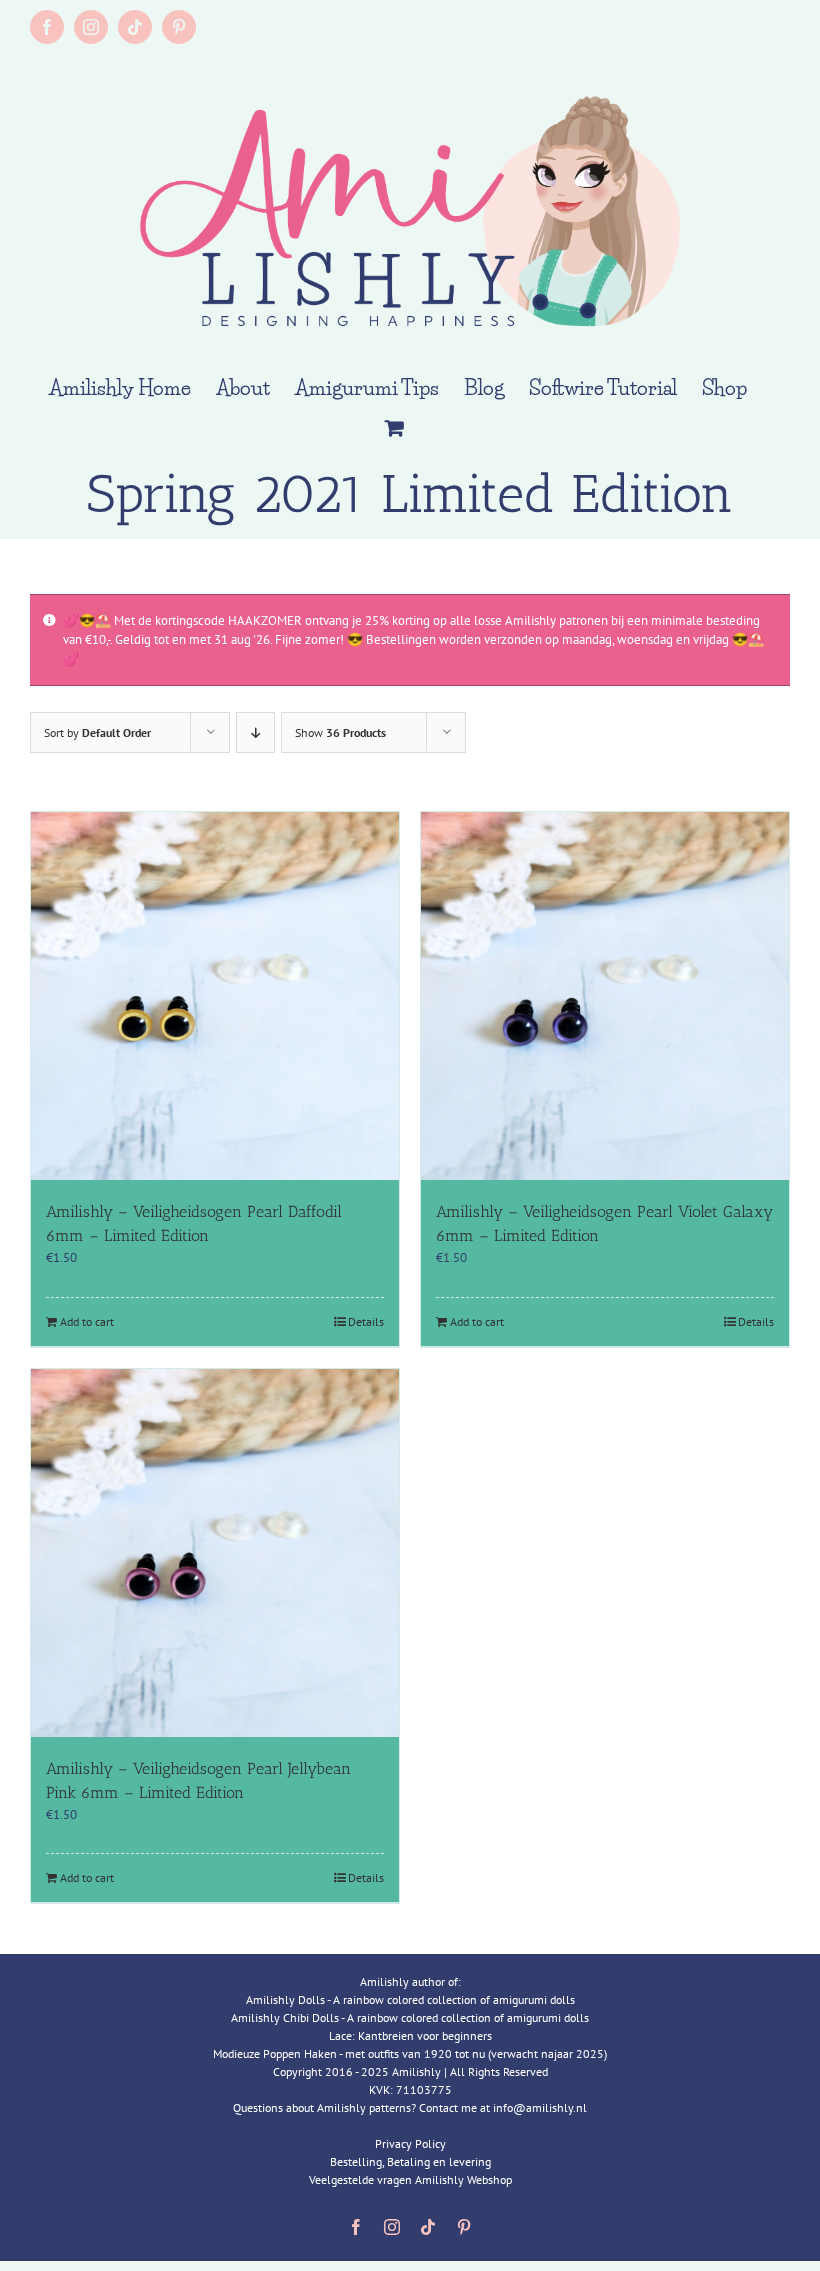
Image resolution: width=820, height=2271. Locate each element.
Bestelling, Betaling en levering (410, 2161)
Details (366, 1321)
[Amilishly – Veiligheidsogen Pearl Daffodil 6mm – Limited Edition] (215, 996)
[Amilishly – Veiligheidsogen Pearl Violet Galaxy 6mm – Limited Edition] (605, 996)
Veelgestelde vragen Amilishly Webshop (410, 2179)
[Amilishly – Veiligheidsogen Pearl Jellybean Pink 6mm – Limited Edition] (215, 1553)
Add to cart (87, 1321)
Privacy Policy (410, 2143)
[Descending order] (255, 732)
